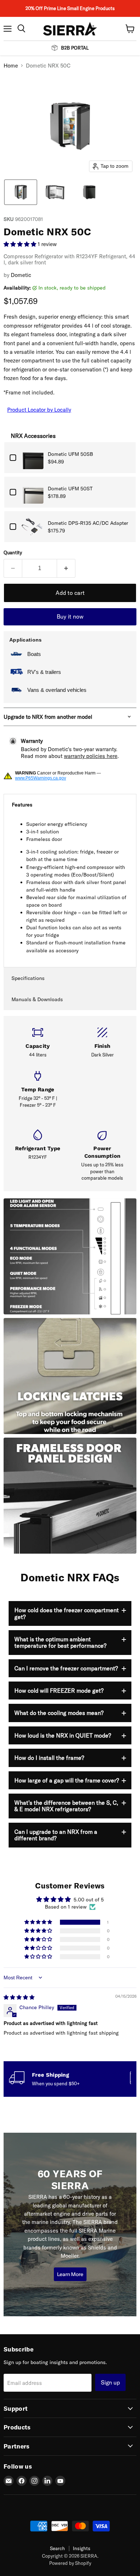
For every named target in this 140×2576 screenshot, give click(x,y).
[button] (21, 192)
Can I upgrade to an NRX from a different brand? (56, 1835)
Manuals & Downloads (37, 999)
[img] (19, 1997)
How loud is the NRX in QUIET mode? (63, 1735)
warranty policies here (91, 756)
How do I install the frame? (49, 1758)
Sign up (110, 2382)
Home (11, 66)
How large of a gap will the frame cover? (67, 1780)
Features (22, 805)
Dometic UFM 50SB (70, 454)
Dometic (21, 275)
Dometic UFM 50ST (71, 489)
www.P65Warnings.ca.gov (41, 778)
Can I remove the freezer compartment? (66, 1668)
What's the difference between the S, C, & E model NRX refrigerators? (66, 1806)
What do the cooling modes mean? (59, 1713)
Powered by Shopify (70, 2563)
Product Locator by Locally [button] (39, 410)
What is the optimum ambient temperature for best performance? (60, 1642)
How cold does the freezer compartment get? (67, 1613)
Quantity (13, 553)
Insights (82, 2548)
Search (57, 2548)
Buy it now (70, 616)
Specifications (28, 978)
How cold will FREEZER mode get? (59, 1691)
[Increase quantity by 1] (66, 568)
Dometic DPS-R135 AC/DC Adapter (88, 523)
